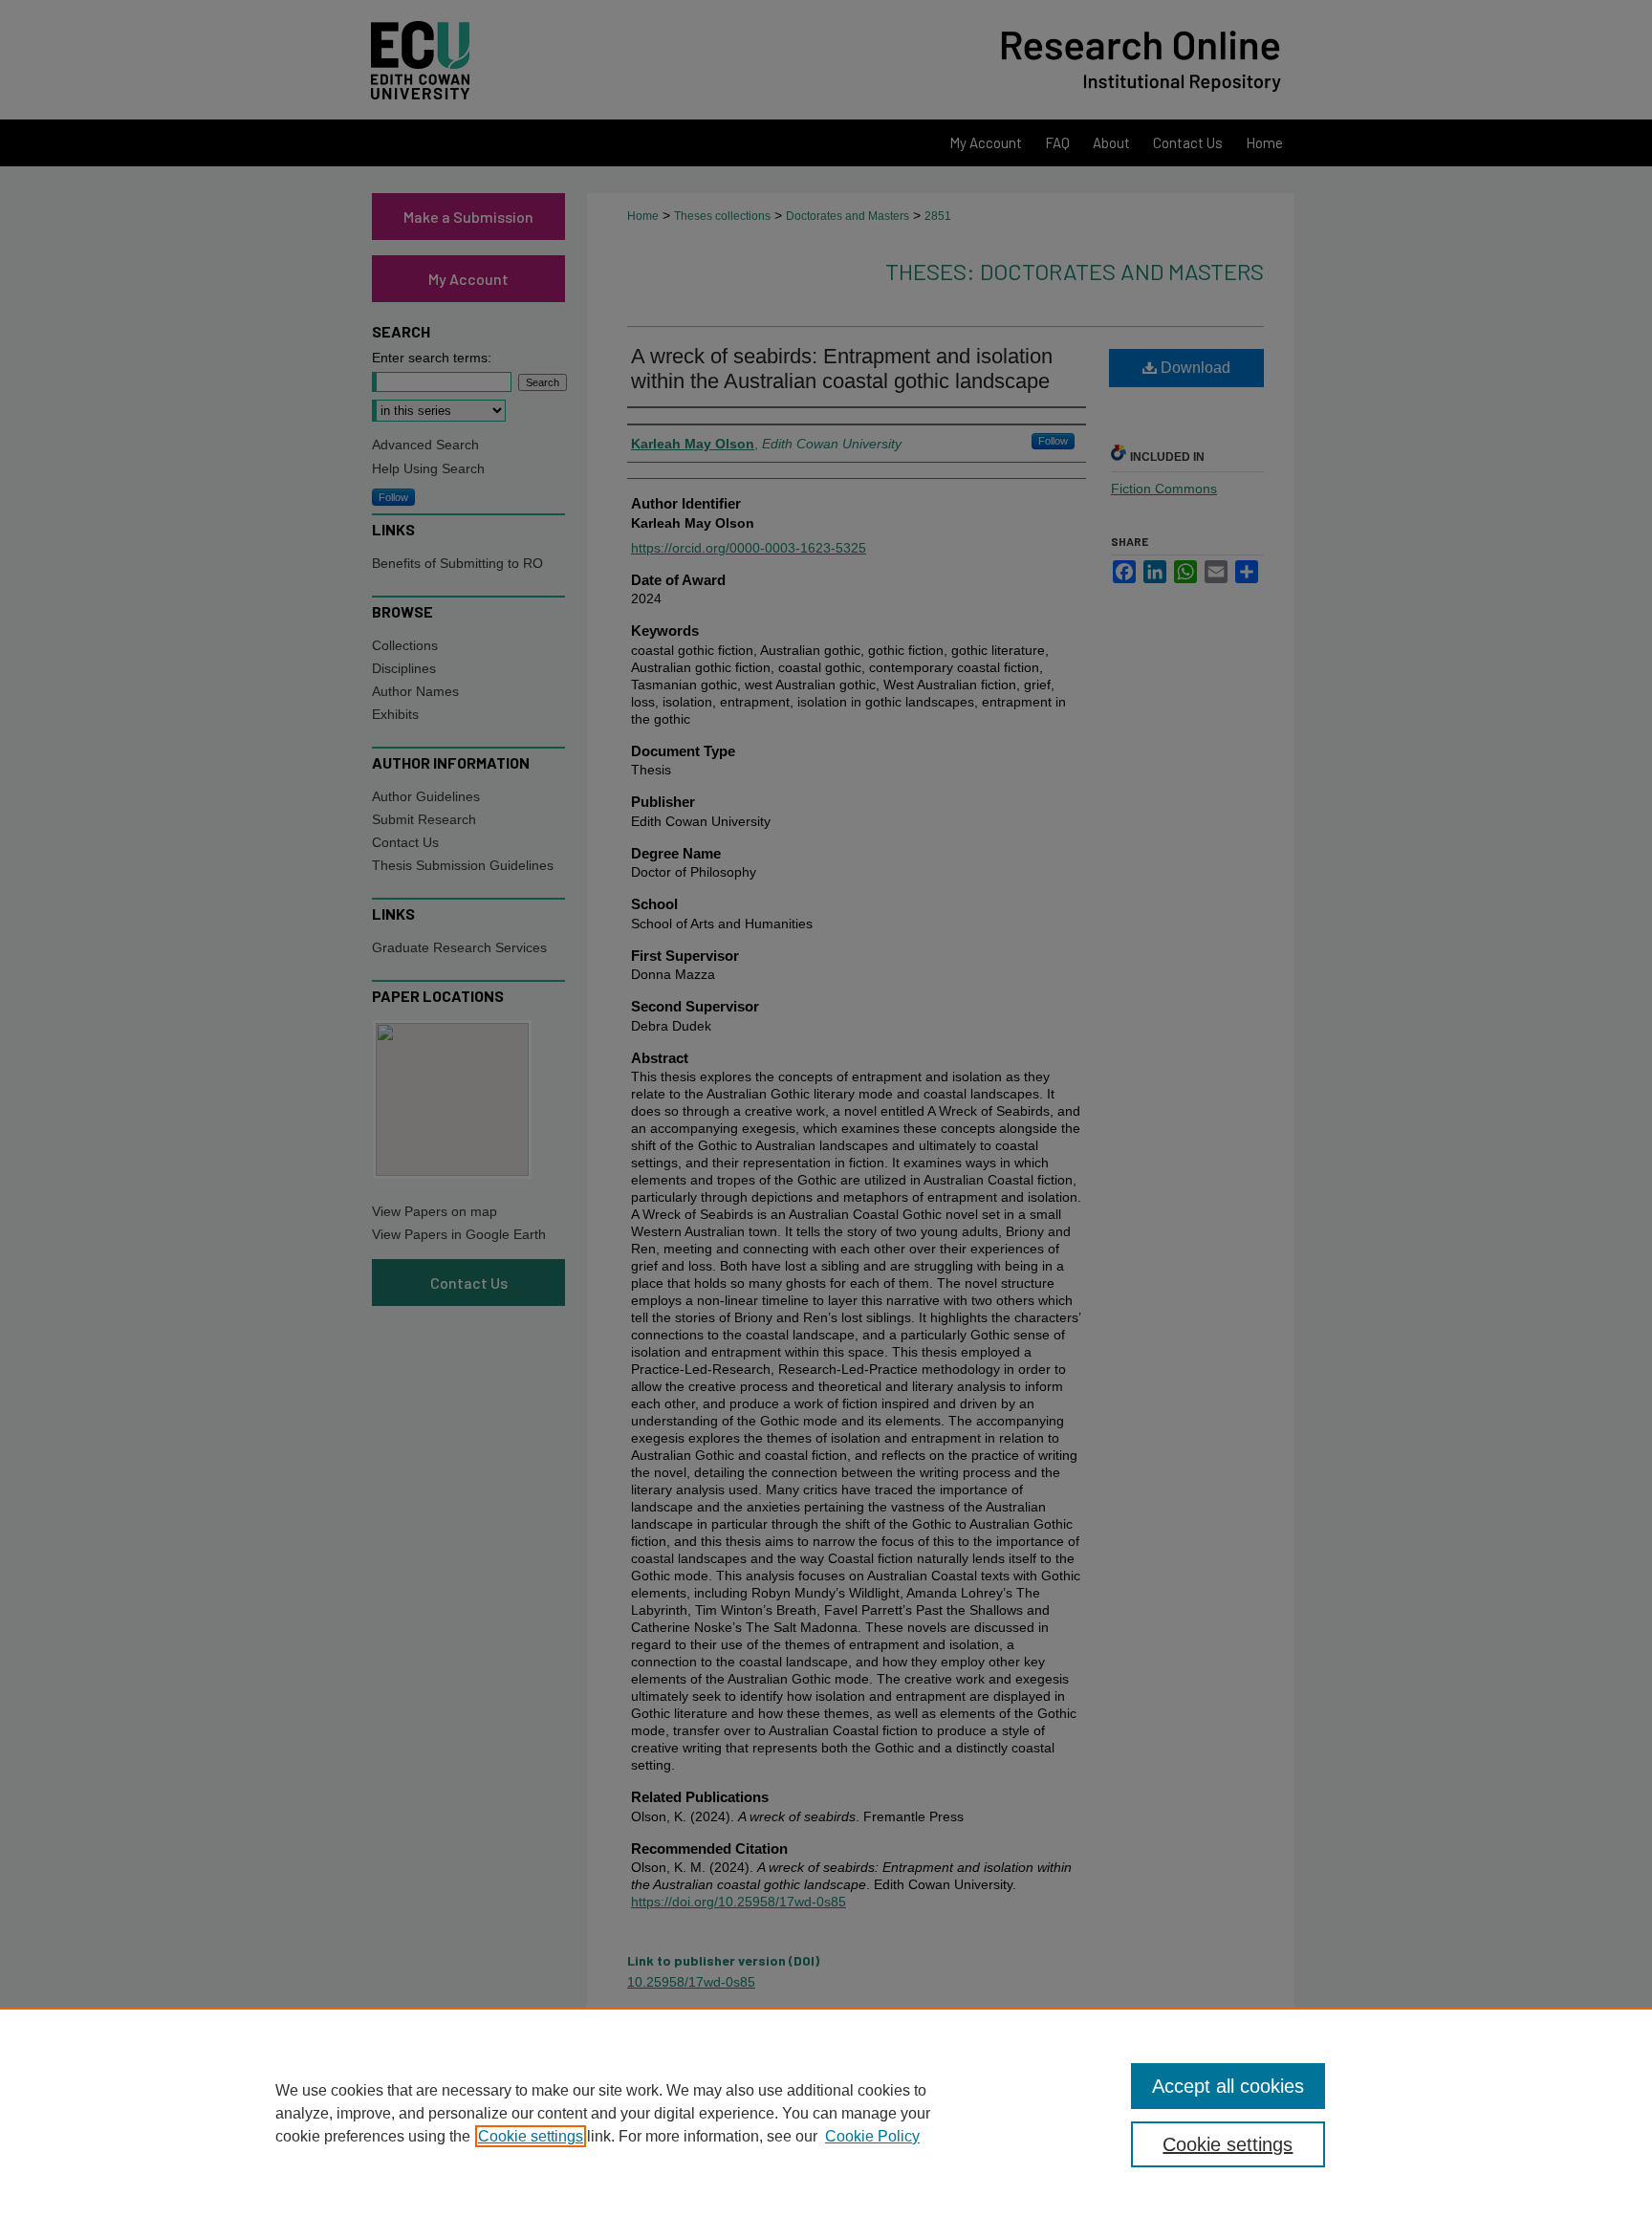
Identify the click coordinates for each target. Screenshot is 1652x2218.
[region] (826, 2113)
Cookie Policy (872, 2136)
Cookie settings (531, 2136)
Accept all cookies (1228, 2086)
